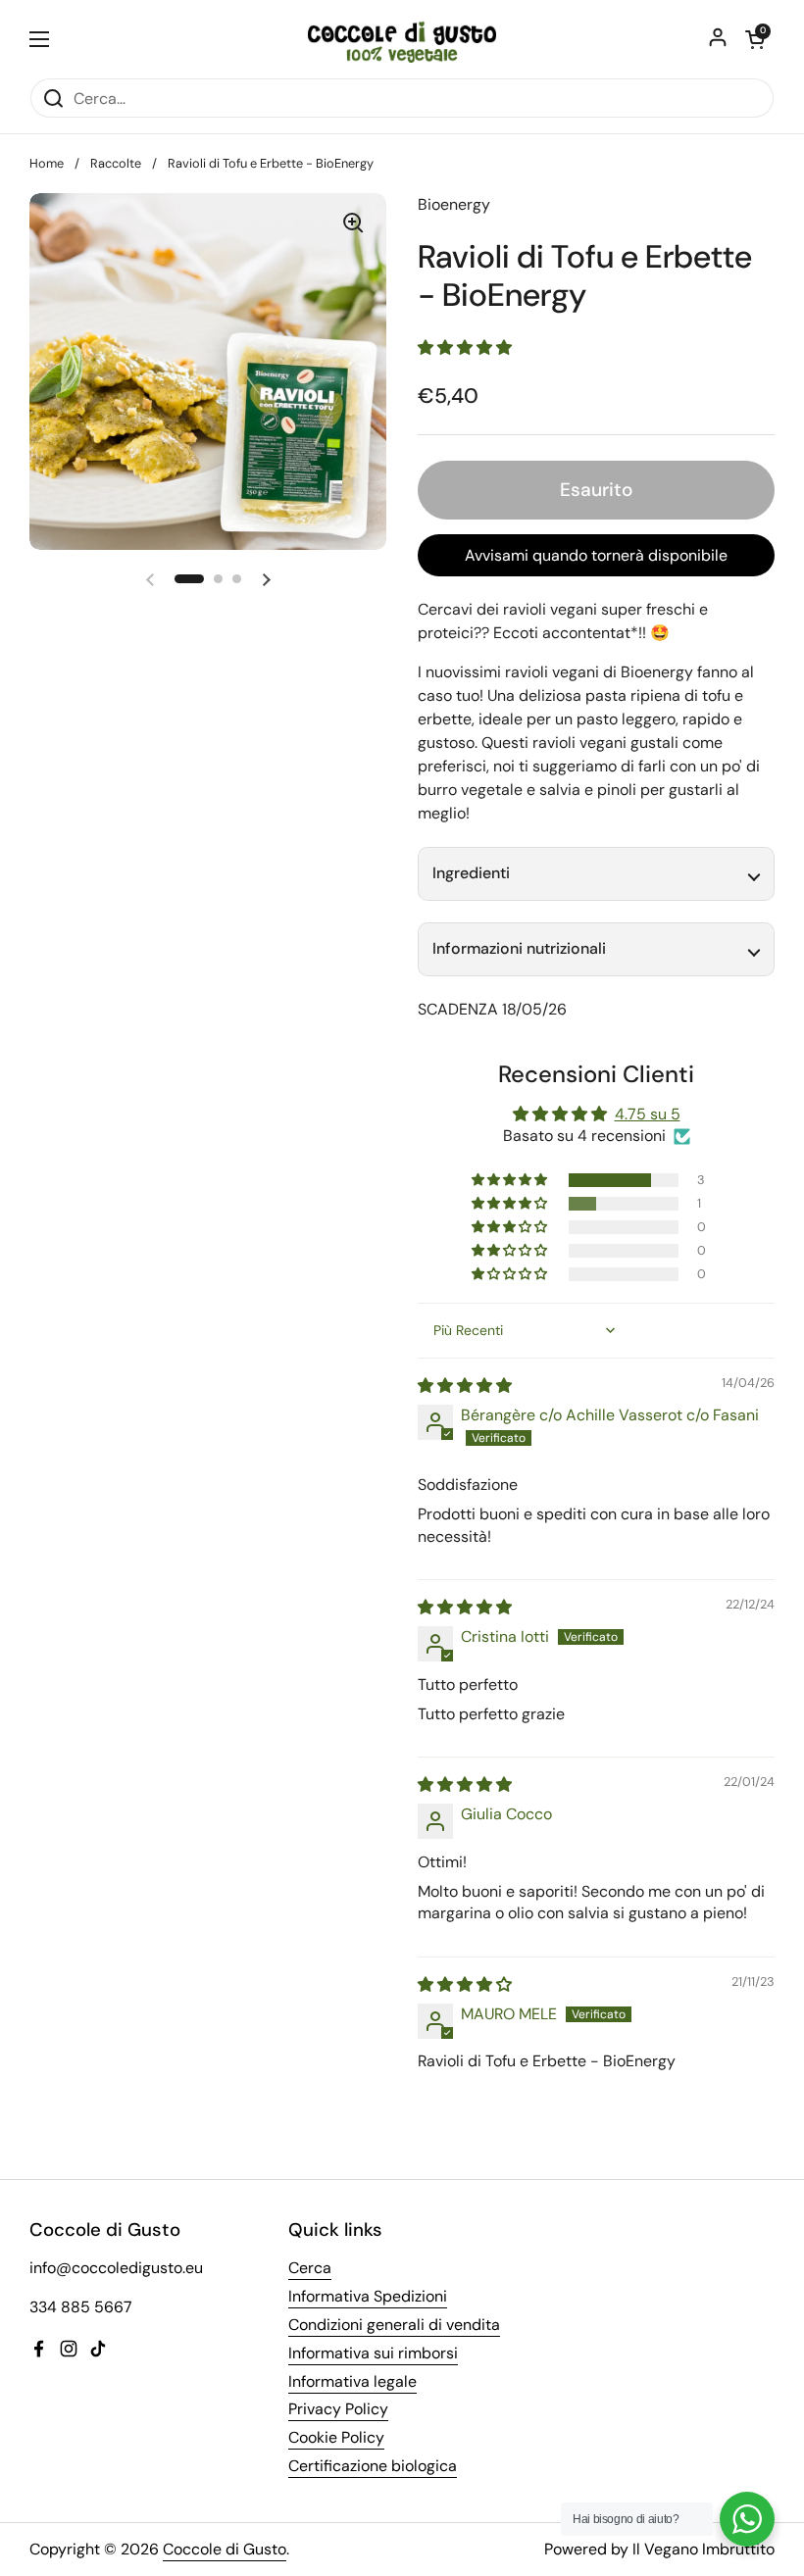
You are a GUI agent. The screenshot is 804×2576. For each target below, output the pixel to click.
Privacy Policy (338, 2409)
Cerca (310, 2268)
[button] (189, 579)
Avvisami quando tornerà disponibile (596, 555)
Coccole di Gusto (225, 2549)
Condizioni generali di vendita (394, 2325)
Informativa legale (352, 2381)
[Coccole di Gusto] (402, 39)
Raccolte (116, 163)
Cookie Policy (336, 2437)
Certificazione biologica (373, 2466)
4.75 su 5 (648, 1114)
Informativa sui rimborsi (373, 2353)
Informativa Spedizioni (368, 2296)
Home (47, 163)
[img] (465, 1386)
